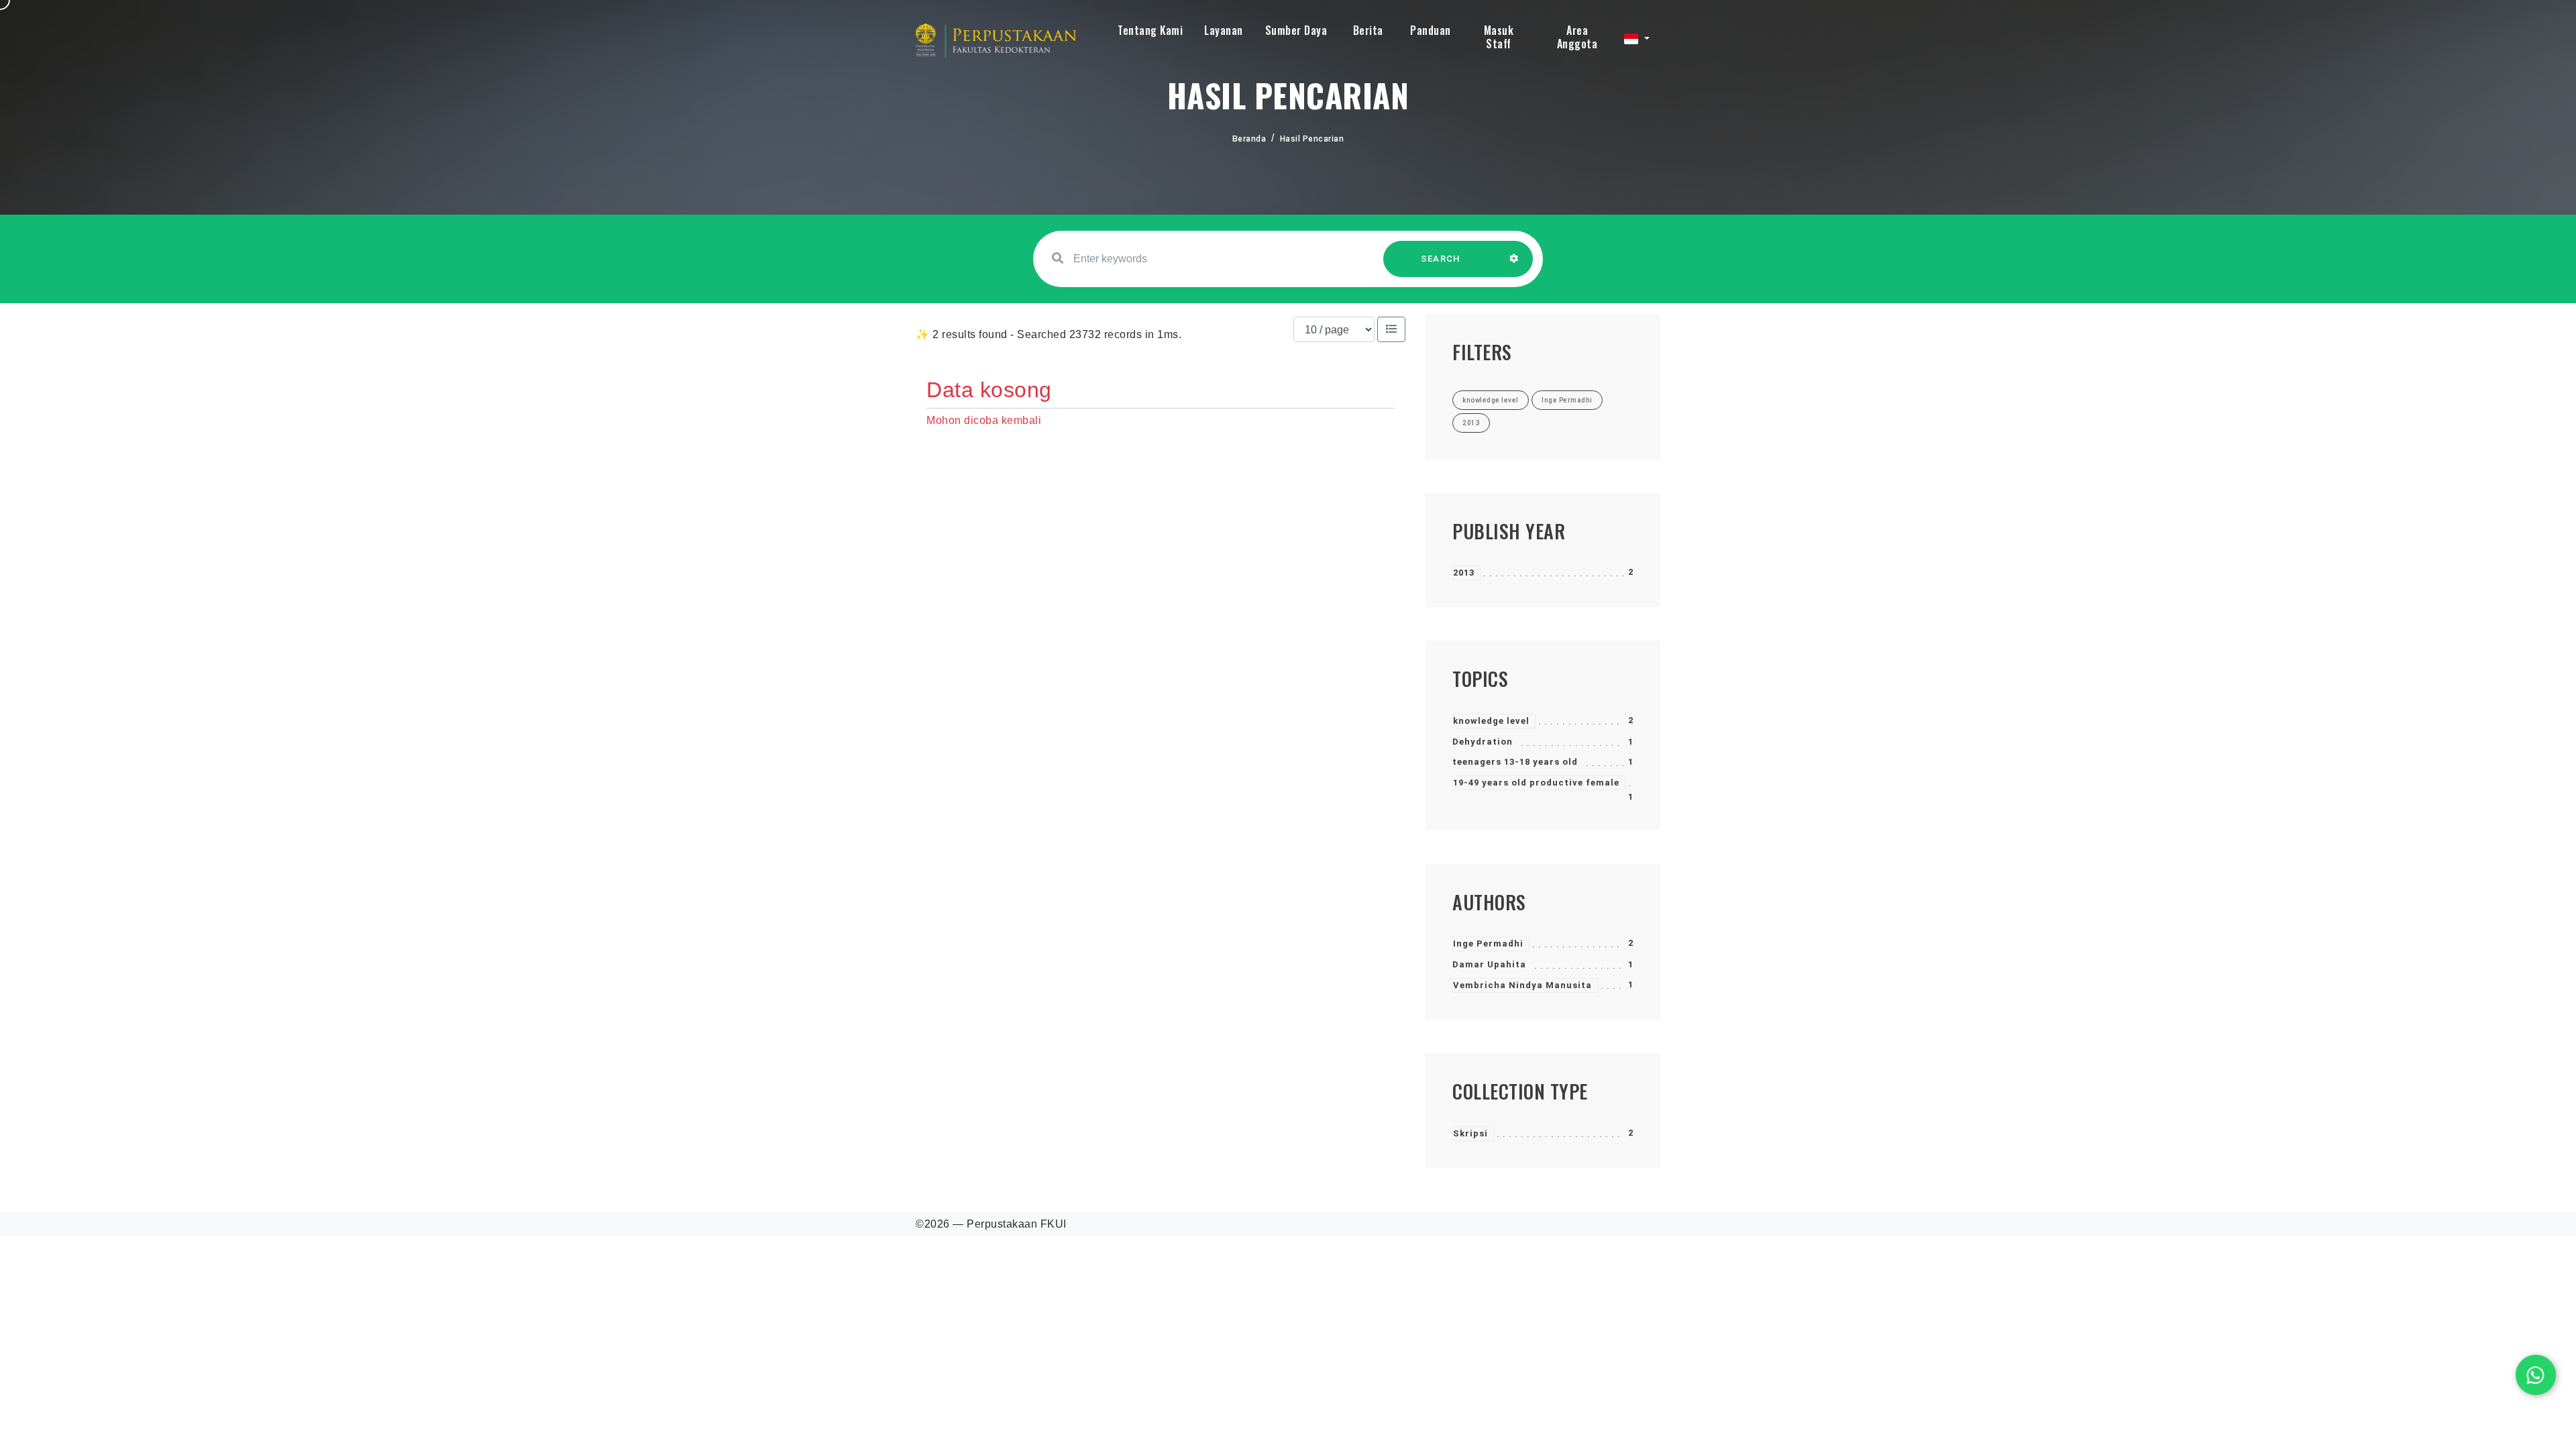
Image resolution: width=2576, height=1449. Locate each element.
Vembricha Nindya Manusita (1522, 985)
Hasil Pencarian (1312, 139)
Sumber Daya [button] (1296, 30)
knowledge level (1491, 721)
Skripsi (1470, 1133)
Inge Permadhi (1488, 944)
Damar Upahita (1489, 964)
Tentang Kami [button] (1150, 30)
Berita (1368, 30)
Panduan (1431, 30)
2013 (1464, 573)
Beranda (1249, 139)
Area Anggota (1577, 37)
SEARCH (1441, 259)
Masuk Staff (1499, 37)
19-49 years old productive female (1536, 783)
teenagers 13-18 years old (1515, 762)
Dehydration (1483, 742)
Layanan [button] (1224, 30)
